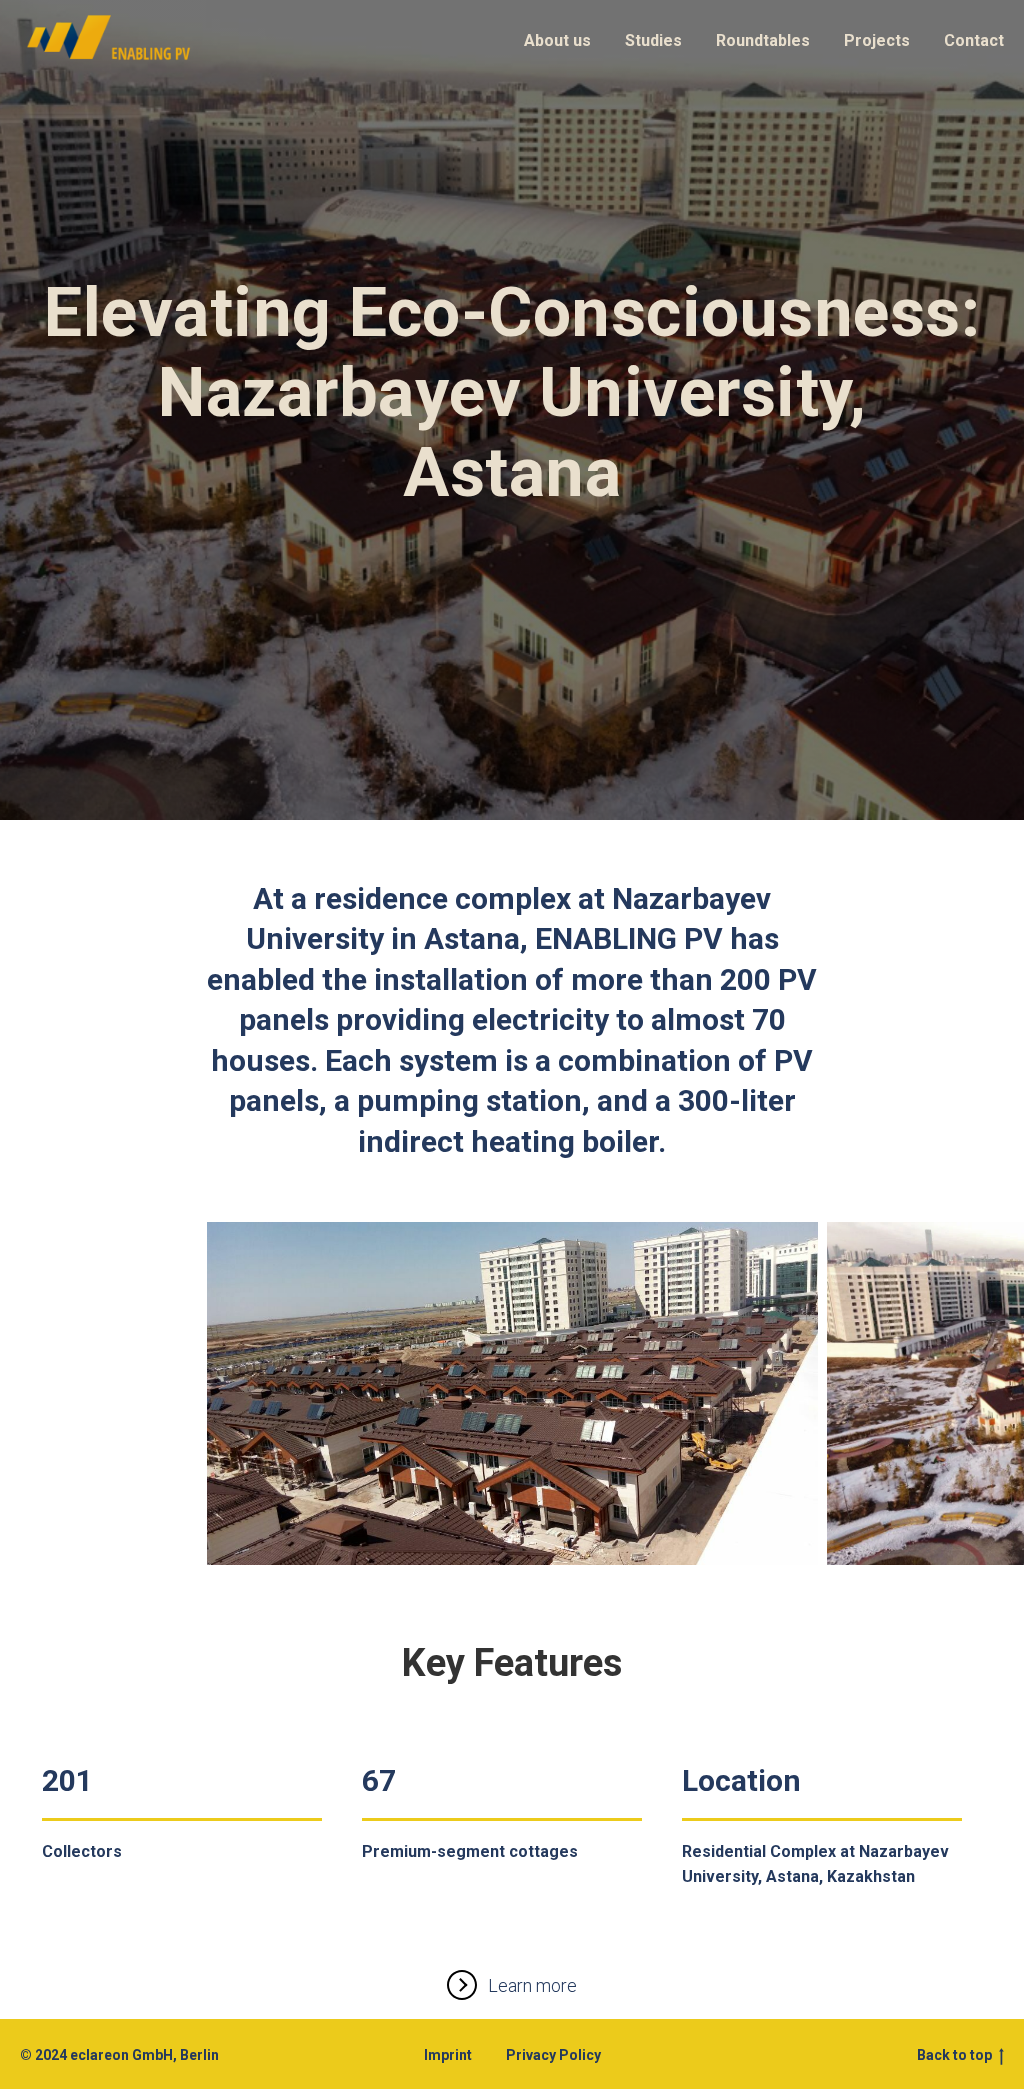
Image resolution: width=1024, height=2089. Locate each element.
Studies (653, 40)
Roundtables (763, 40)
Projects (877, 40)
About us (557, 40)
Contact (974, 40)
